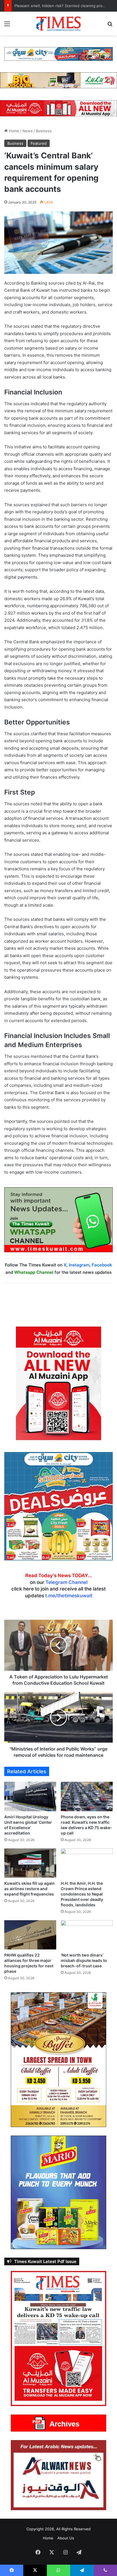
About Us (66, 2538)
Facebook (102, 1265)
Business (44, 131)
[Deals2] (58, 1506)
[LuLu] (58, 80)
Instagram (79, 1265)
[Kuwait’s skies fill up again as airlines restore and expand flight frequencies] (30, 1863)
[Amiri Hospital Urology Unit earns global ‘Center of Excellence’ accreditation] (30, 1796)
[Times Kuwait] (58, 24)
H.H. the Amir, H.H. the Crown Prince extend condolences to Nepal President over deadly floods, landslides (82, 1894)
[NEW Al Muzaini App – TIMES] (58, 108)
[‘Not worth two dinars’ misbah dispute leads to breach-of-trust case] (87, 1935)
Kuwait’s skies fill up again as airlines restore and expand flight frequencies (30, 1889)
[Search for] (110, 26)
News (28, 131)
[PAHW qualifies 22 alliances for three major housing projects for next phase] (30, 1935)
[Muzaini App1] (58, 1383)
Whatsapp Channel (34, 1272)
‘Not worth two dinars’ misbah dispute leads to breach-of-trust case (84, 1960)
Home (13, 131)
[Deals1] (58, 54)
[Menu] (7, 26)
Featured (39, 143)
